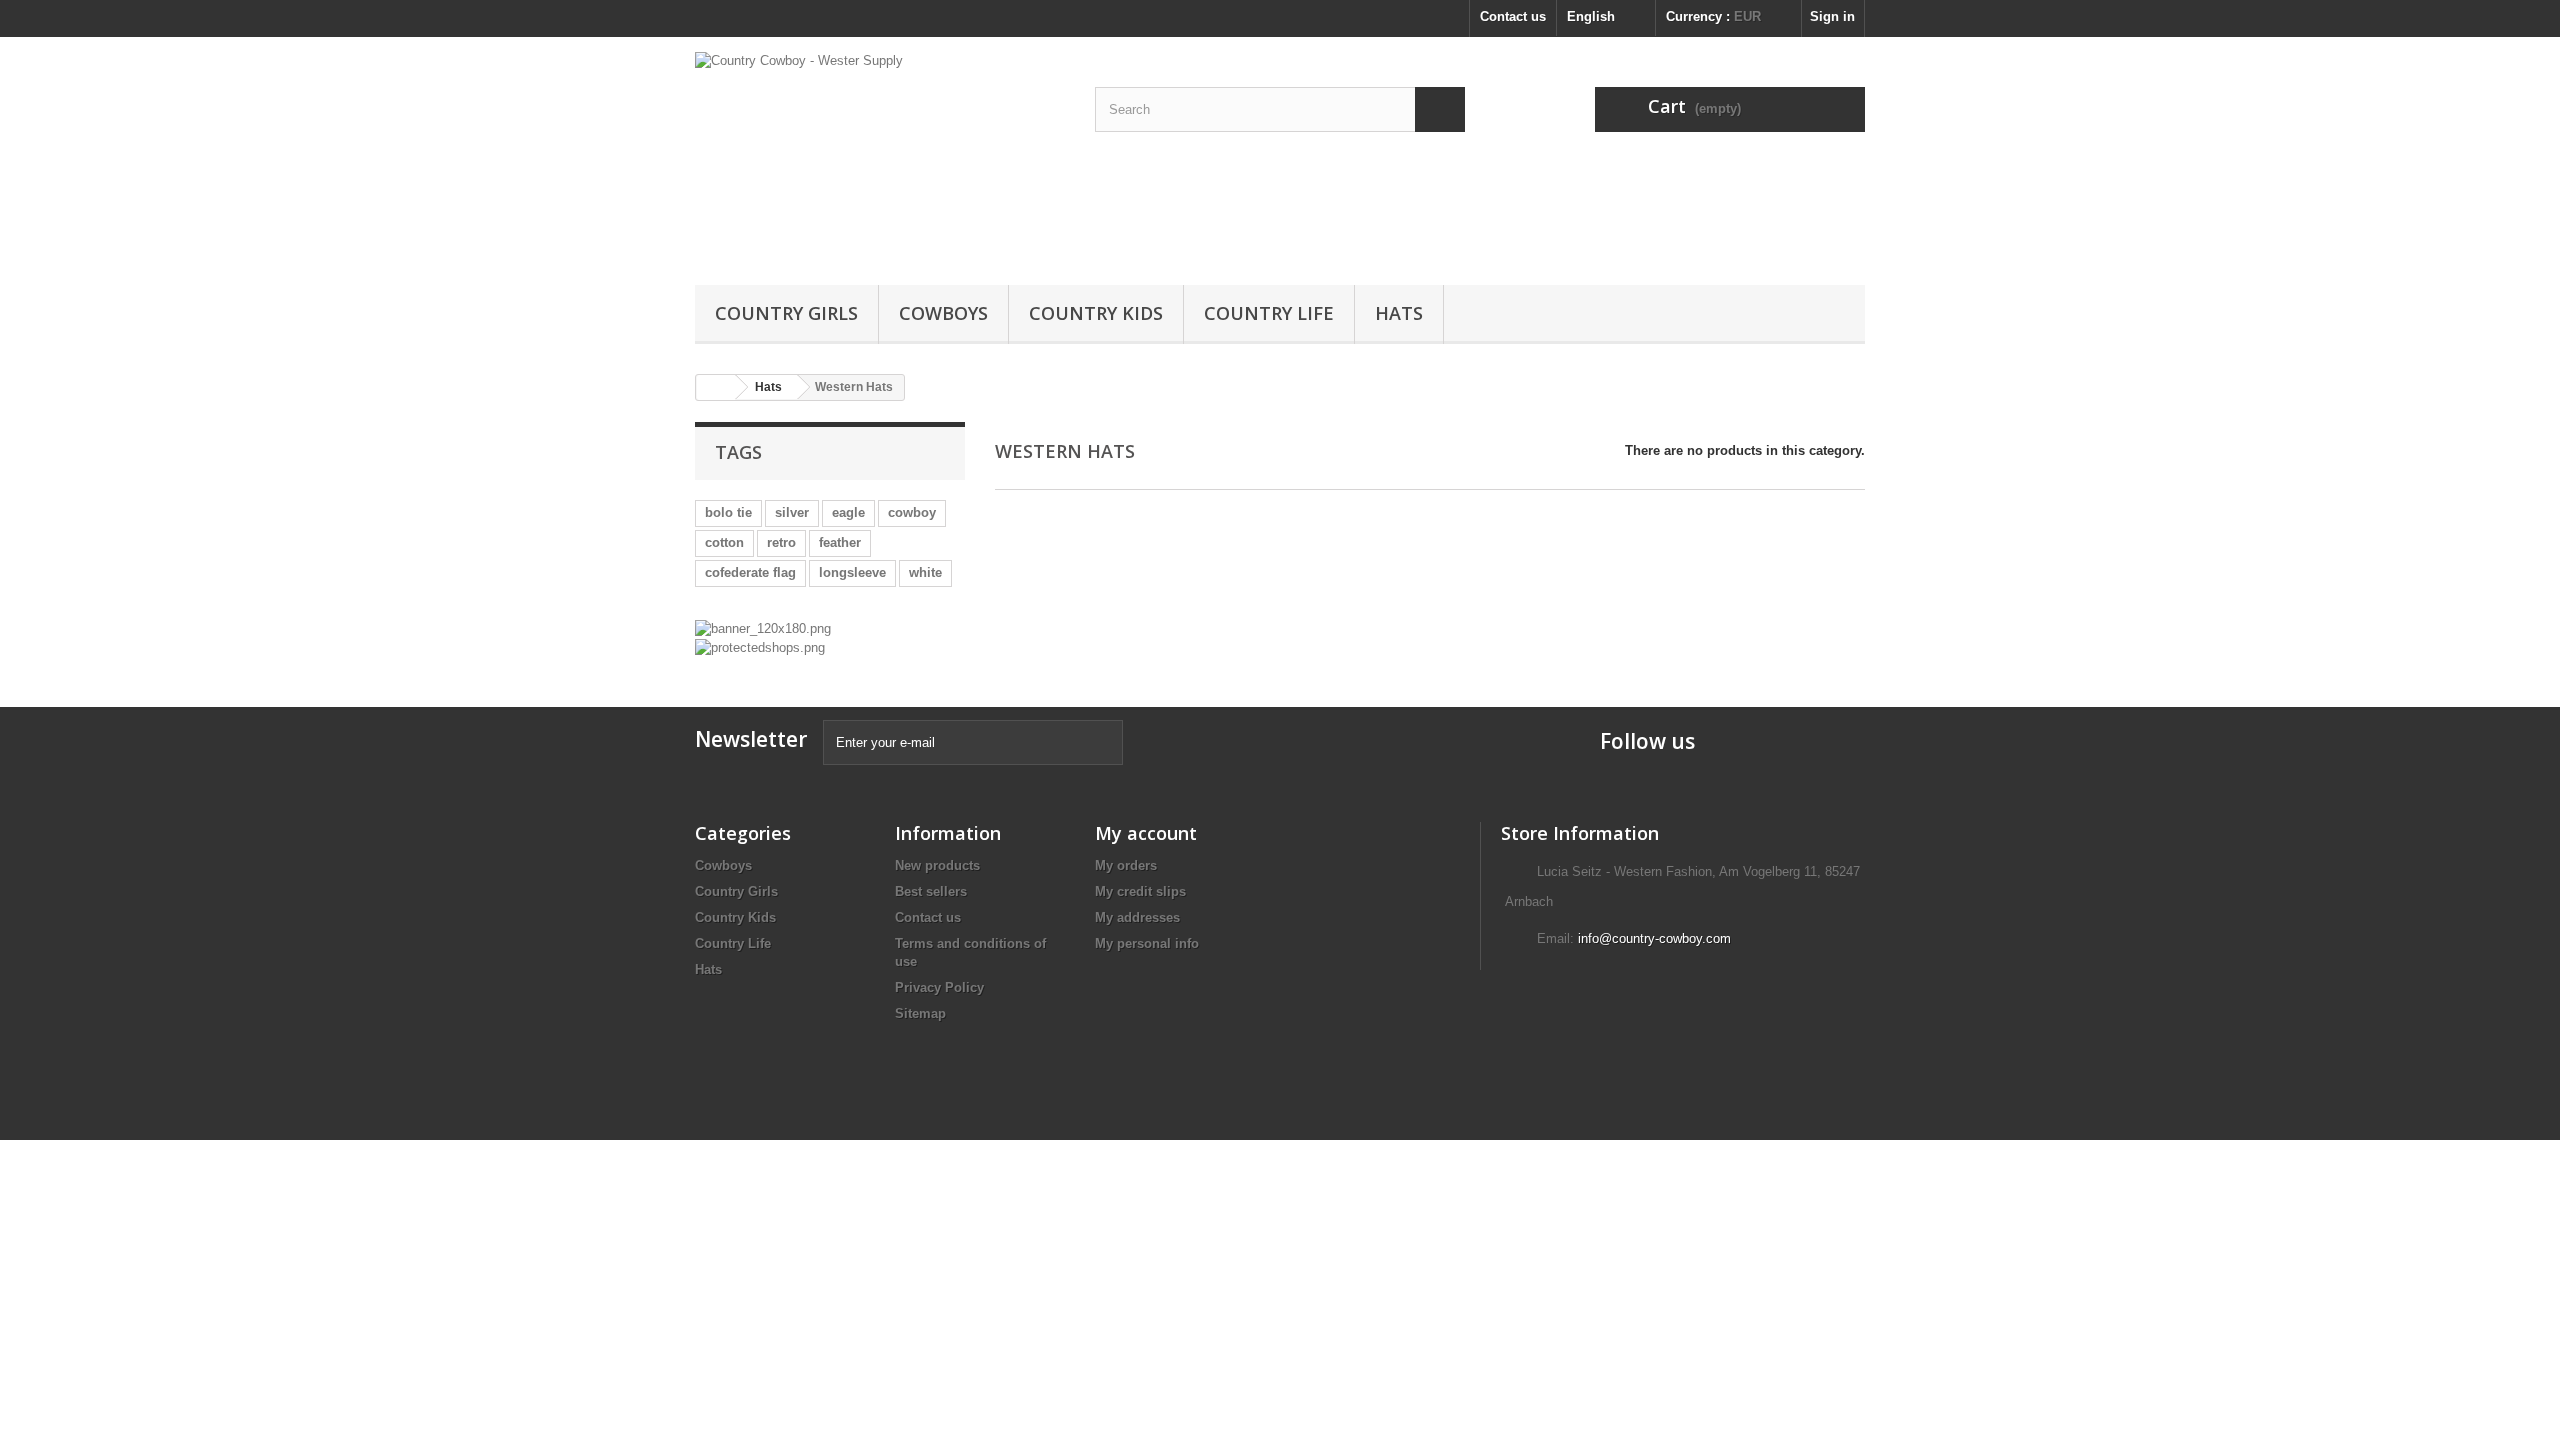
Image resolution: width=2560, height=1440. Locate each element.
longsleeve (852, 572)
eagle (848, 512)
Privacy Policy (939, 987)
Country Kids (1096, 313)
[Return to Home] (716, 387)
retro (781, 542)
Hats (1399, 313)
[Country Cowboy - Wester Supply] (880, 156)
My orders (1126, 865)
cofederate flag (750, 572)
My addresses (1137, 917)
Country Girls (786, 313)
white (925, 572)
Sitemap (920, 1013)
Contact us (1513, 16)
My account (1146, 833)
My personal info (1147, 943)
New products (937, 865)
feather (840, 542)
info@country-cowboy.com (1654, 938)
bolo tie (728, 512)
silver (792, 512)
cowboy (912, 512)
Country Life (1269, 313)
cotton (724, 542)
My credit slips (1140, 891)
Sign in (1832, 16)
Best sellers (931, 891)
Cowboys (943, 313)
